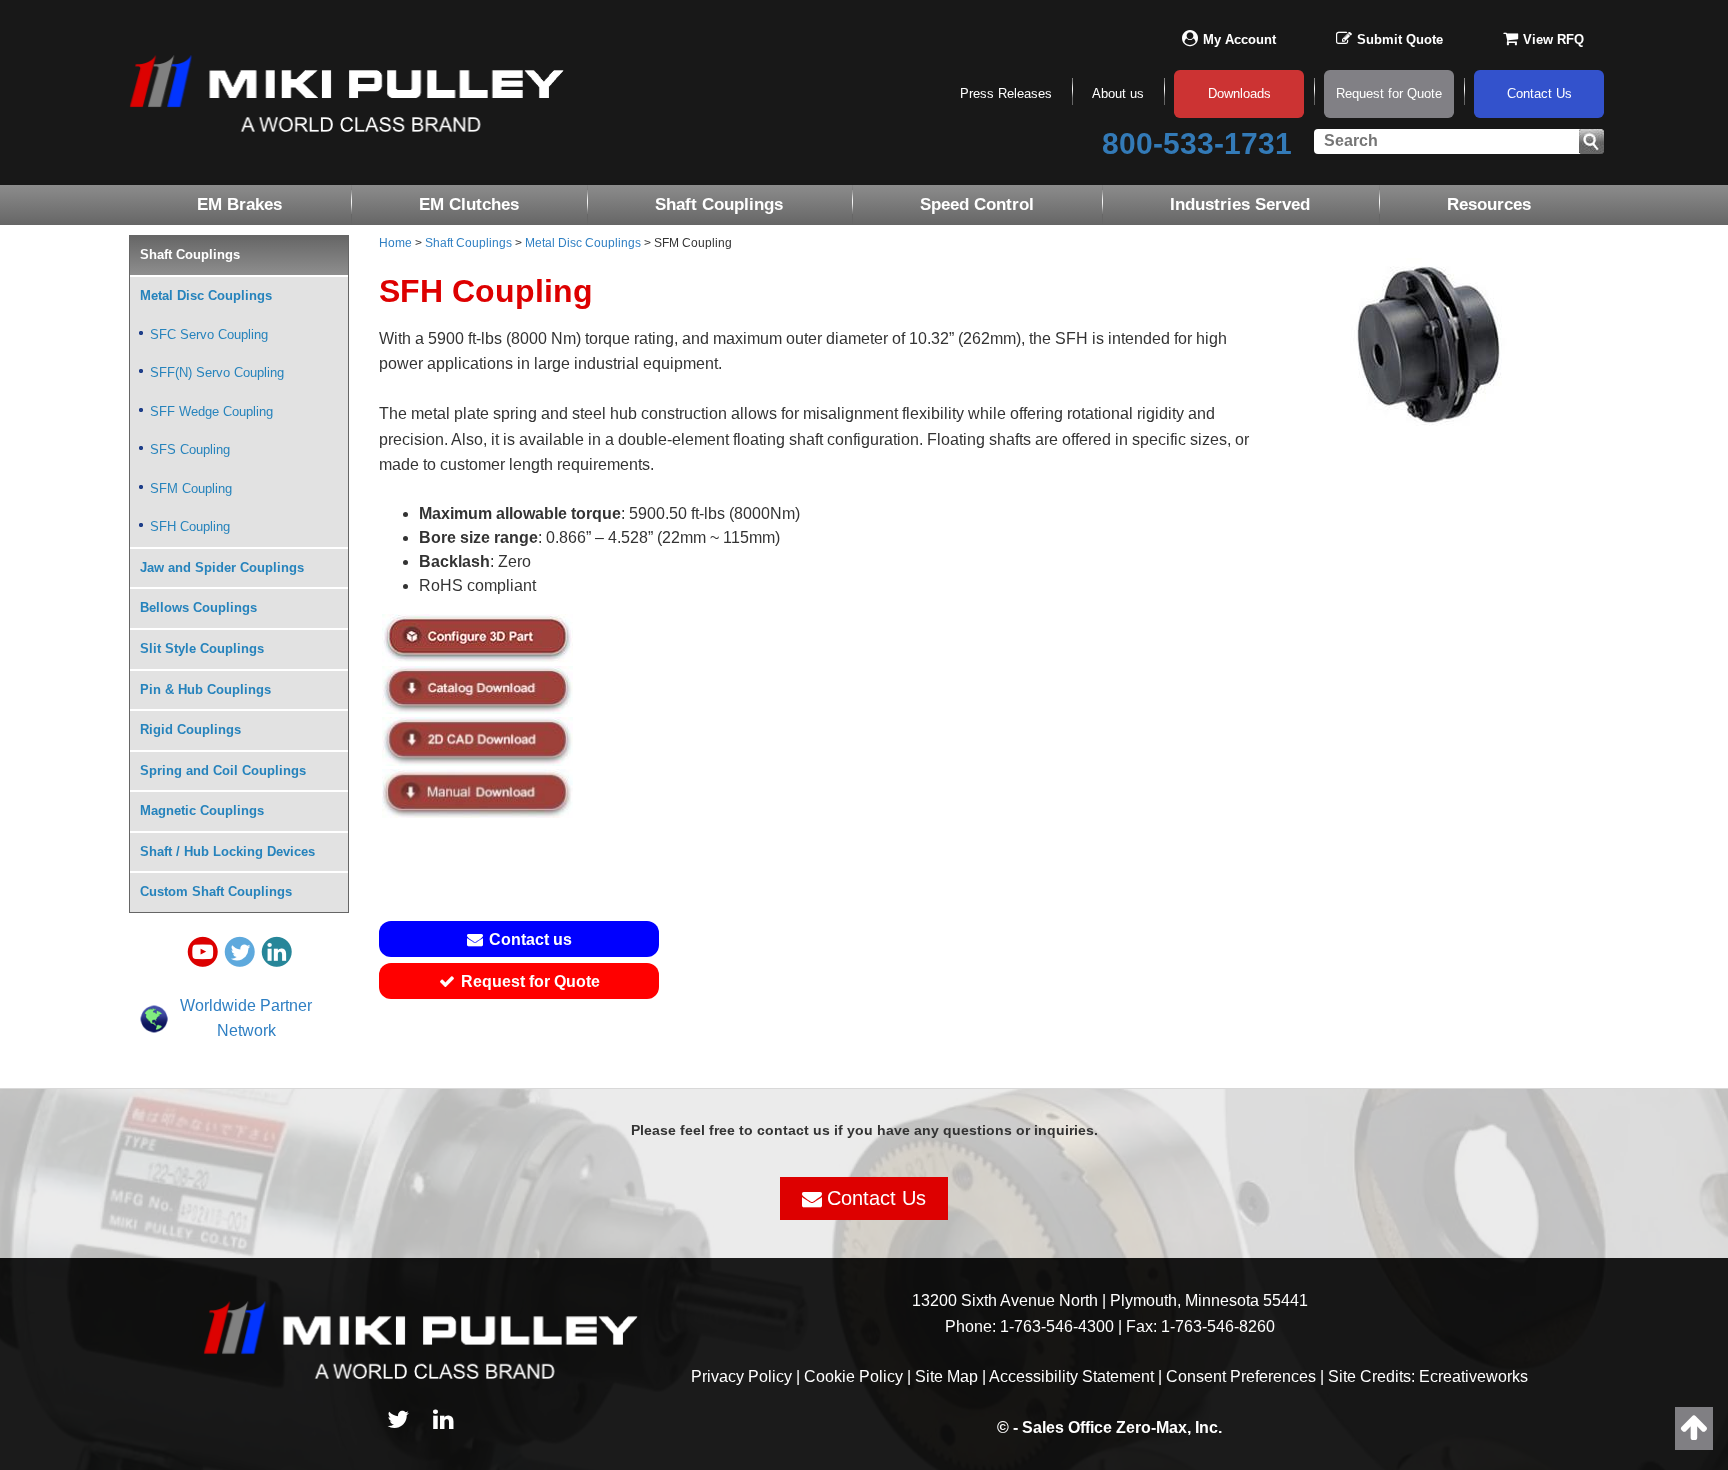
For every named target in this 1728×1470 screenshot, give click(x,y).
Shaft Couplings (719, 204)
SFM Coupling (191, 488)
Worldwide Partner (246, 1005)
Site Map (946, 1376)
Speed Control (977, 204)
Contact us (530, 939)
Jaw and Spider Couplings (222, 567)
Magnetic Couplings (202, 810)
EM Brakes (239, 204)
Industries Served (1240, 204)
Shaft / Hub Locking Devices (227, 851)
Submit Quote (1400, 39)
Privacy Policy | (747, 1376)
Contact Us (1539, 93)
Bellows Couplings (198, 607)
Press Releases (1006, 93)
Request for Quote (1389, 93)
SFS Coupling (190, 449)
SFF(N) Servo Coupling (217, 372)
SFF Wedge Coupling (211, 411)
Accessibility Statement (1071, 1376)
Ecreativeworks (1473, 1376)
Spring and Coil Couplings (223, 770)
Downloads (1239, 93)
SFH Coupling (190, 526)
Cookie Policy (853, 1376)
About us (1118, 93)
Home (395, 243)
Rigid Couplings (190, 729)
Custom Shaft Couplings (216, 891)
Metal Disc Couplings (583, 243)
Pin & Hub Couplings (205, 689)
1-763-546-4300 (1057, 1326)
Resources (1489, 204)
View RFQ (1553, 39)
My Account (1239, 39)
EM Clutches (469, 204)
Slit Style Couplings (202, 648)
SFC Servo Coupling (209, 334)
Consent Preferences (1241, 1376)
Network (246, 1030)
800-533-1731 (1197, 143)
